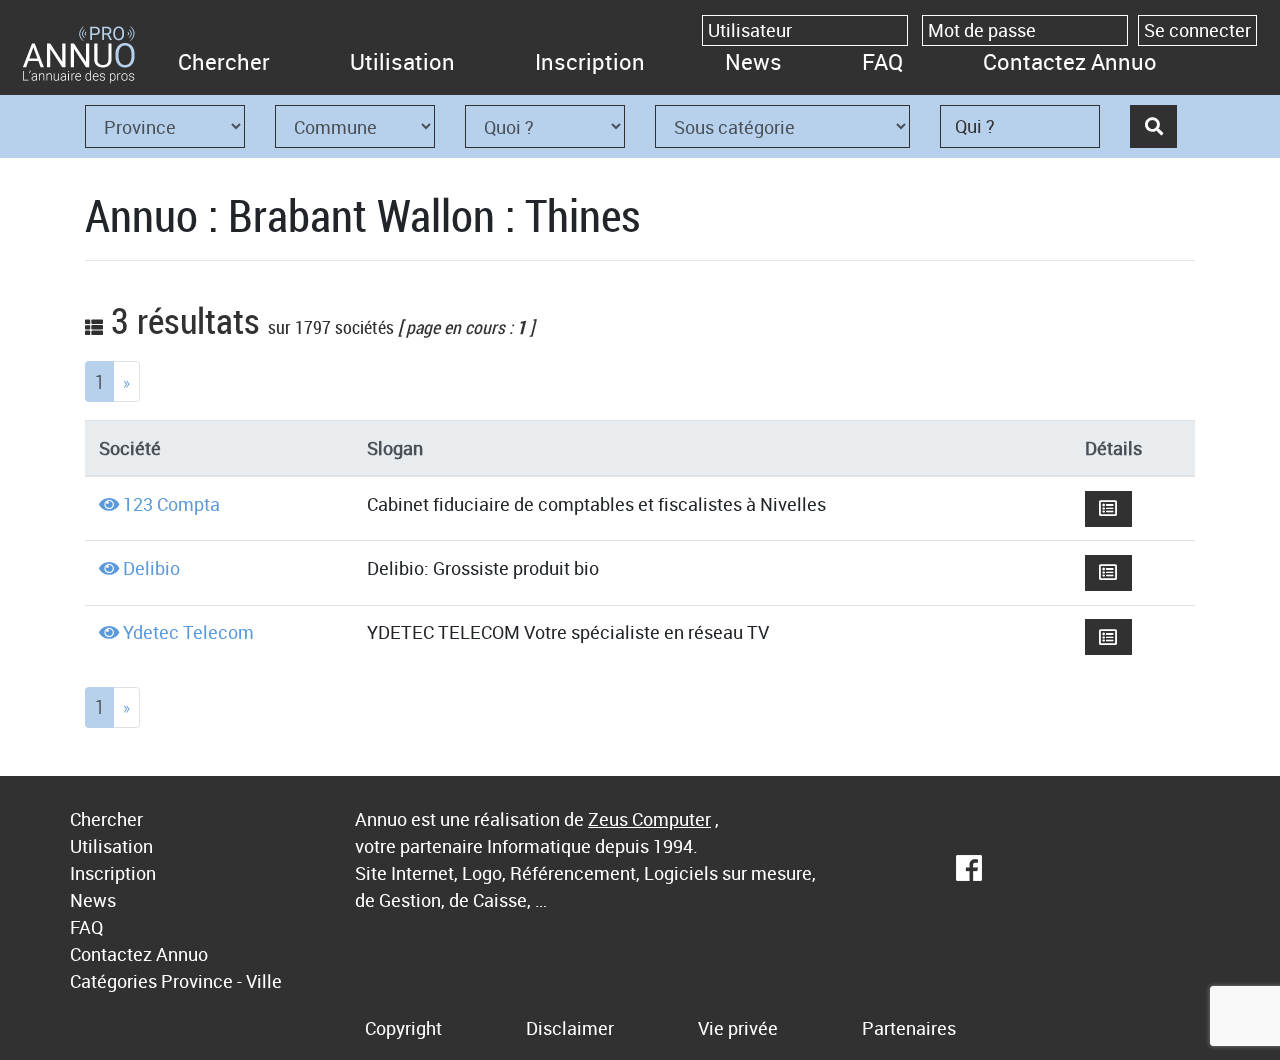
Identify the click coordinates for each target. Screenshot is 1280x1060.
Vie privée (738, 1028)
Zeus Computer (649, 819)
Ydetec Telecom (188, 632)
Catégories (113, 981)
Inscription (590, 61)
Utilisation (402, 61)
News (753, 61)
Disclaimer (570, 1028)
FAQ (882, 61)
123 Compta (171, 504)
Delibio (151, 568)
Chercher (224, 61)
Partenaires (909, 1028)
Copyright (403, 1028)
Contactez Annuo (1070, 61)
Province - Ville (221, 981)
